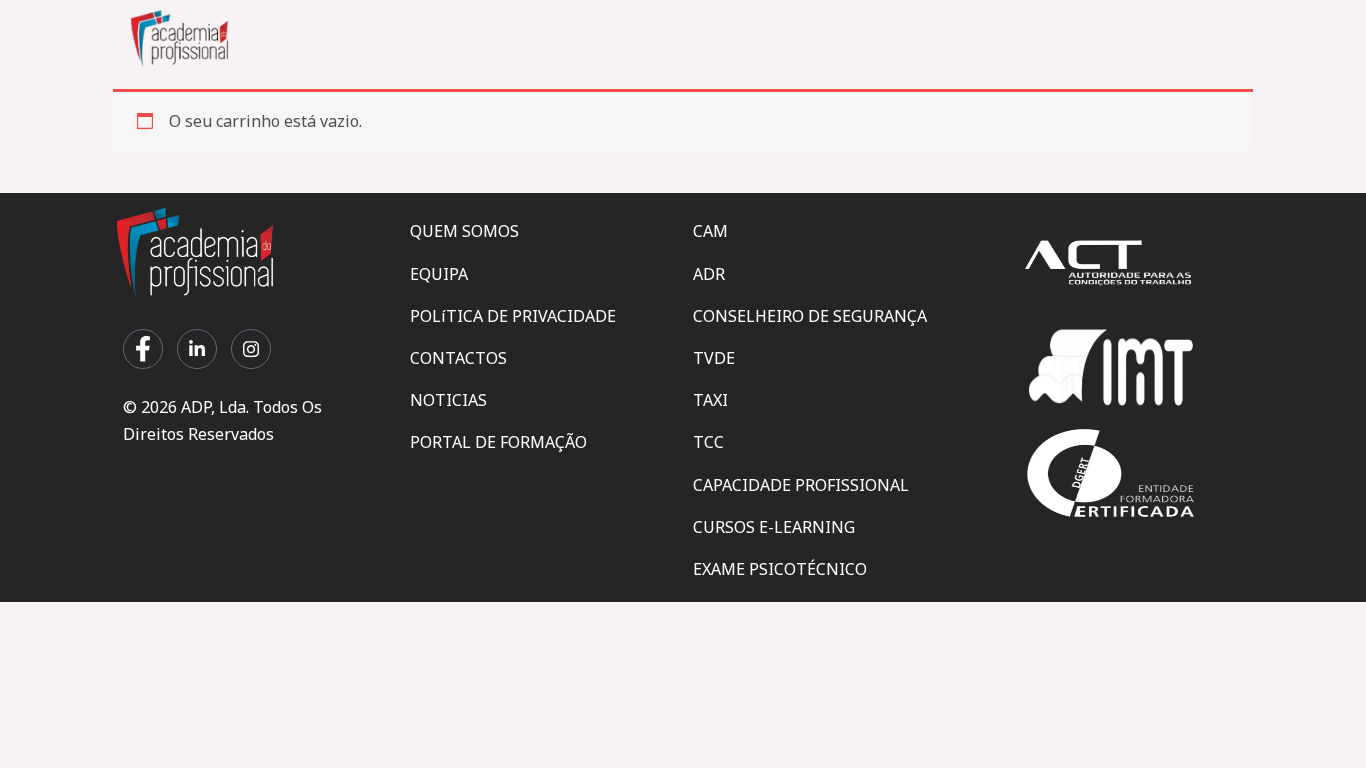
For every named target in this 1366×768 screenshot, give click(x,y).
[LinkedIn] (197, 349)
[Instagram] (251, 349)
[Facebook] (143, 349)
